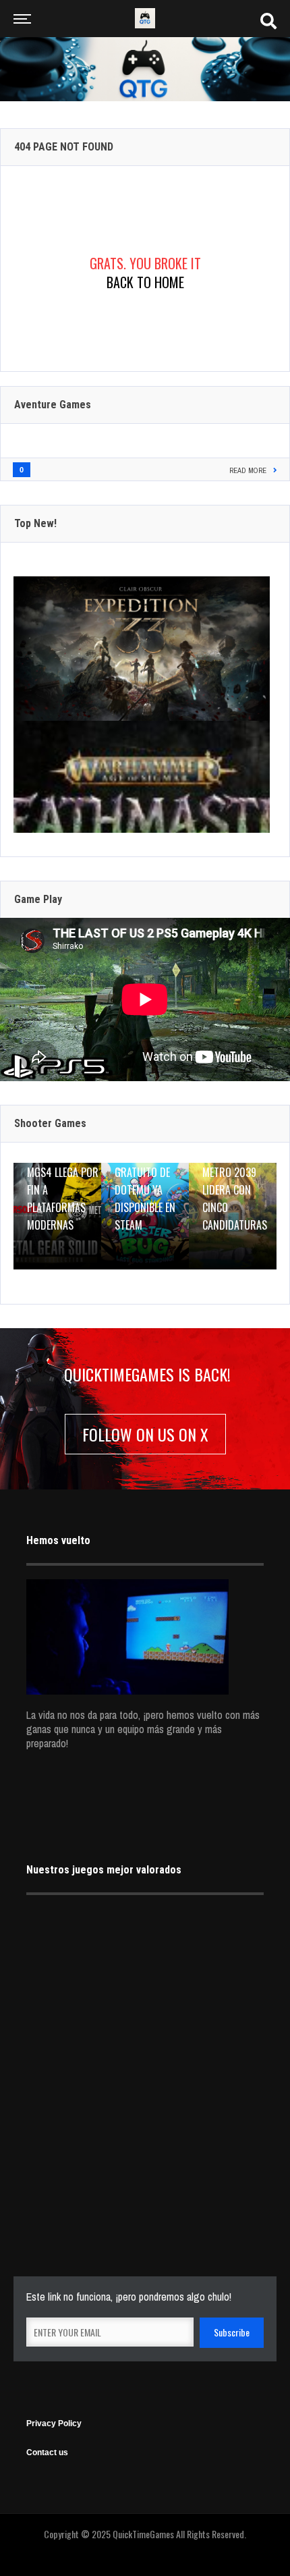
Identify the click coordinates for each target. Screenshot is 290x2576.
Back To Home (145, 282)
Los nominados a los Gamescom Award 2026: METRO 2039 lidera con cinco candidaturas (239, 1172)
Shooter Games (50, 1123)
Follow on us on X (145, 1434)
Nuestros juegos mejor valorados (104, 1870)
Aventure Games (53, 405)
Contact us (47, 2452)
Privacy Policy (54, 2423)
